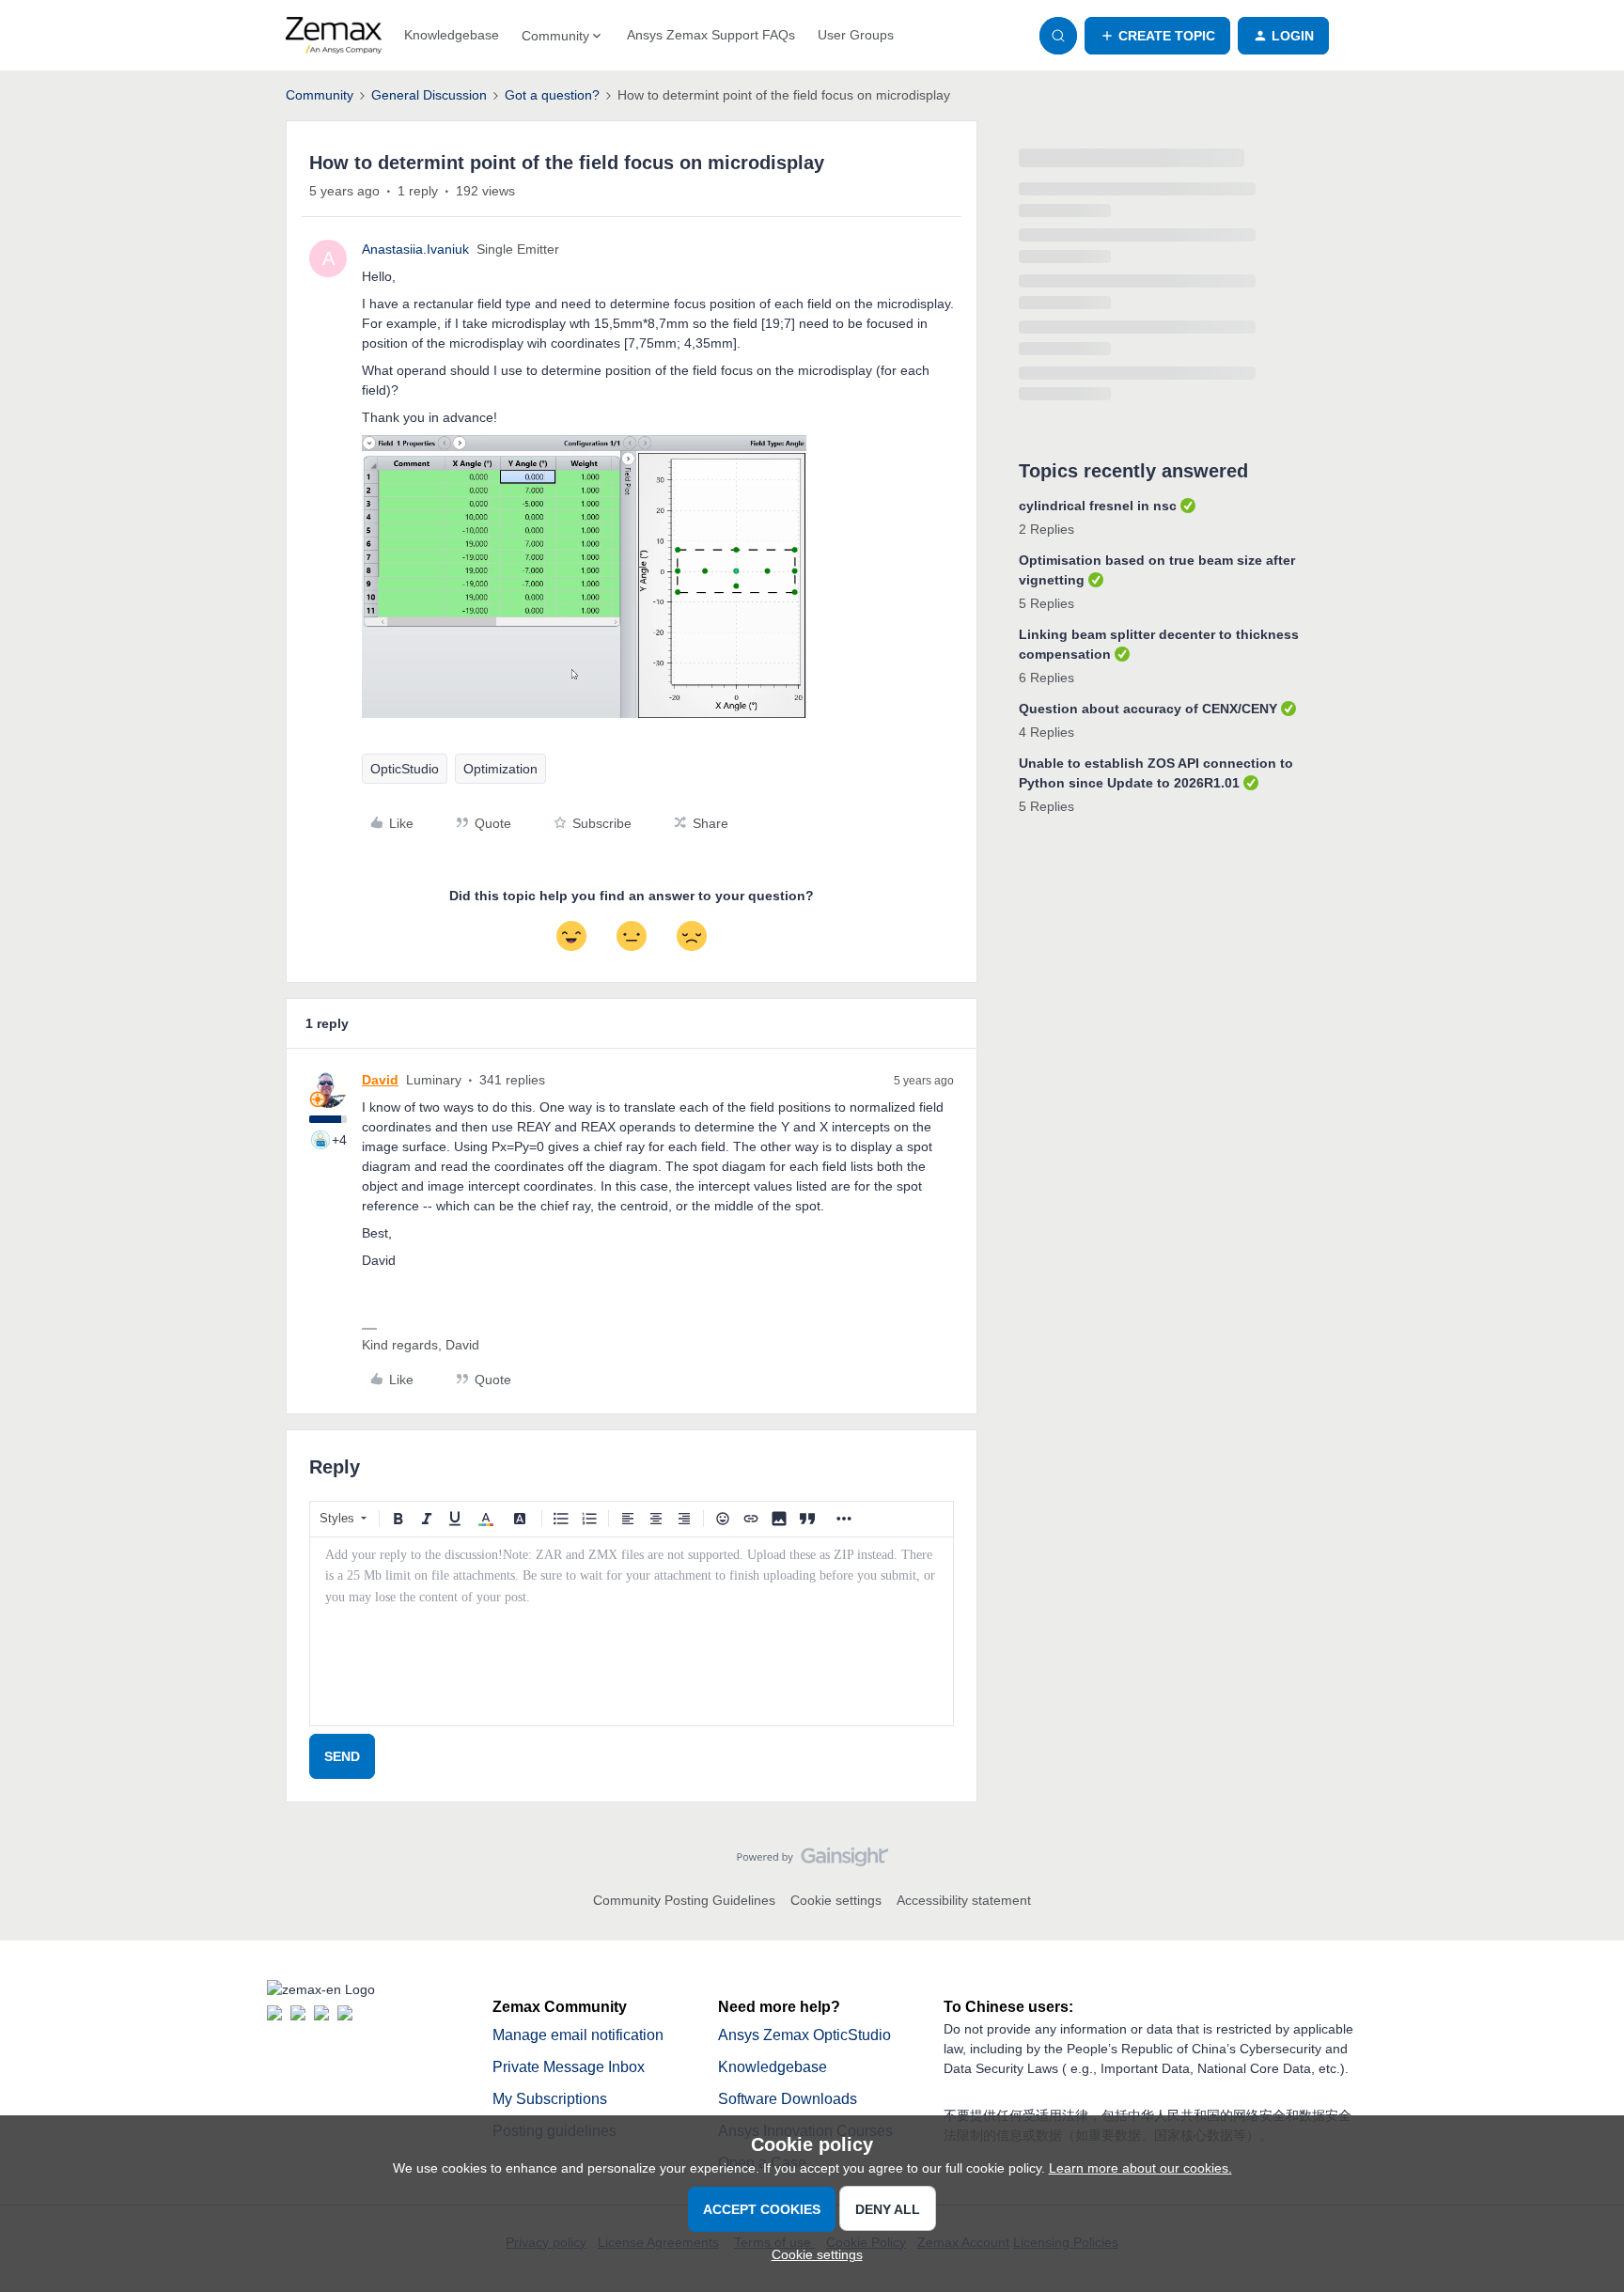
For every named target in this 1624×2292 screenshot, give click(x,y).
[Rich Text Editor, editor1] (632, 1631)
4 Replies (1046, 732)
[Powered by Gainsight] (812, 1862)
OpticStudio (405, 769)
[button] (1157, 36)
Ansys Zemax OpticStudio (804, 2035)
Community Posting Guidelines (684, 1900)
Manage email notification (578, 2035)
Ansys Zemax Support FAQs (711, 35)
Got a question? (552, 95)
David (380, 1080)
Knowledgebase (452, 35)
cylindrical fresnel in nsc (1098, 506)
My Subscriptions (550, 2099)
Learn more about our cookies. (1140, 2168)
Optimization (500, 769)
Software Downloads (788, 2099)
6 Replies (1046, 678)
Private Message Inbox (569, 2067)
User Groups (856, 35)
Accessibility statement (964, 1900)
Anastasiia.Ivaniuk (415, 249)
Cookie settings (836, 1900)
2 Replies (1046, 529)
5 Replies (1046, 603)
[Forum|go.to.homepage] (334, 36)
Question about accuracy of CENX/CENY (1148, 709)
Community (320, 95)
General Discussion (429, 95)
